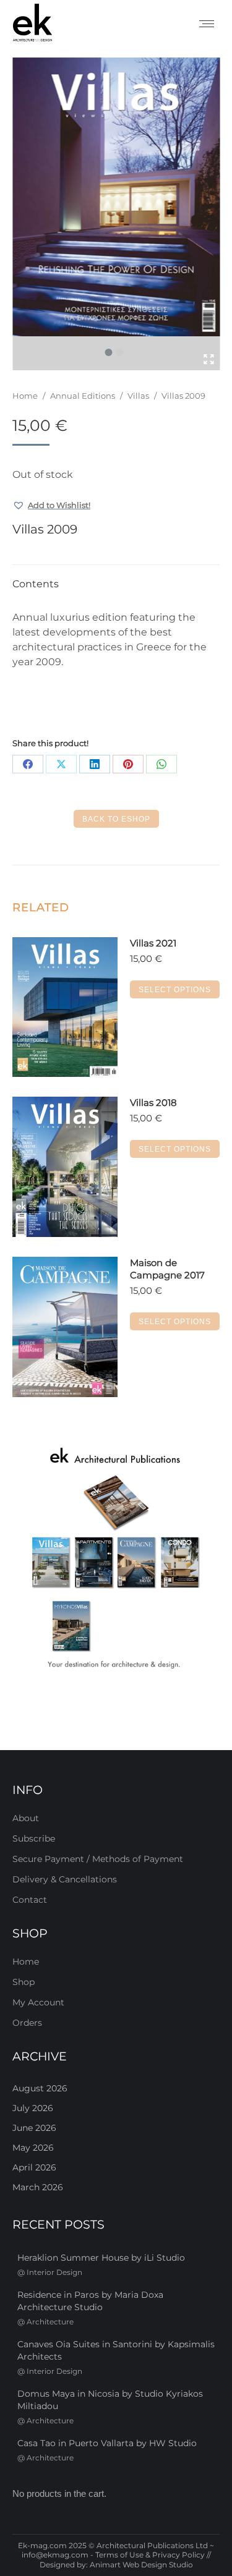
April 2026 (34, 2167)
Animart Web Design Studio (141, 2565)
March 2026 (38, 2187)
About (26, 1818)
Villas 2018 (153, 1103)
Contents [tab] (36, 584)
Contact (30, 1900)
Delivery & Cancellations (65, 1879)
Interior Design (54, 2272)
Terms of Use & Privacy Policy (150, 2555)
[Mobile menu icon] (207, 24)
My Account (38, 2002)
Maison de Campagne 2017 (167, 1269)
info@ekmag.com (55, 2555)
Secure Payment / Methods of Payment (98, 1859)
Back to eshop (116, 819)
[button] (51, 505)
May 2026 (33, 2148)
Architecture (50, 2322)
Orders (27, 2023)
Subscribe (34, 1838)
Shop (24, 1982)
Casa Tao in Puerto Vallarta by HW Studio (107, 2443)
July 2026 (33, 2108)
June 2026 (34, 2128)
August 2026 (40, 2088)
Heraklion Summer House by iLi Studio (101, 2258)
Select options (175, 990)
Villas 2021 (153, 943)
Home (26, 1962)
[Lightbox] (209, 359)
